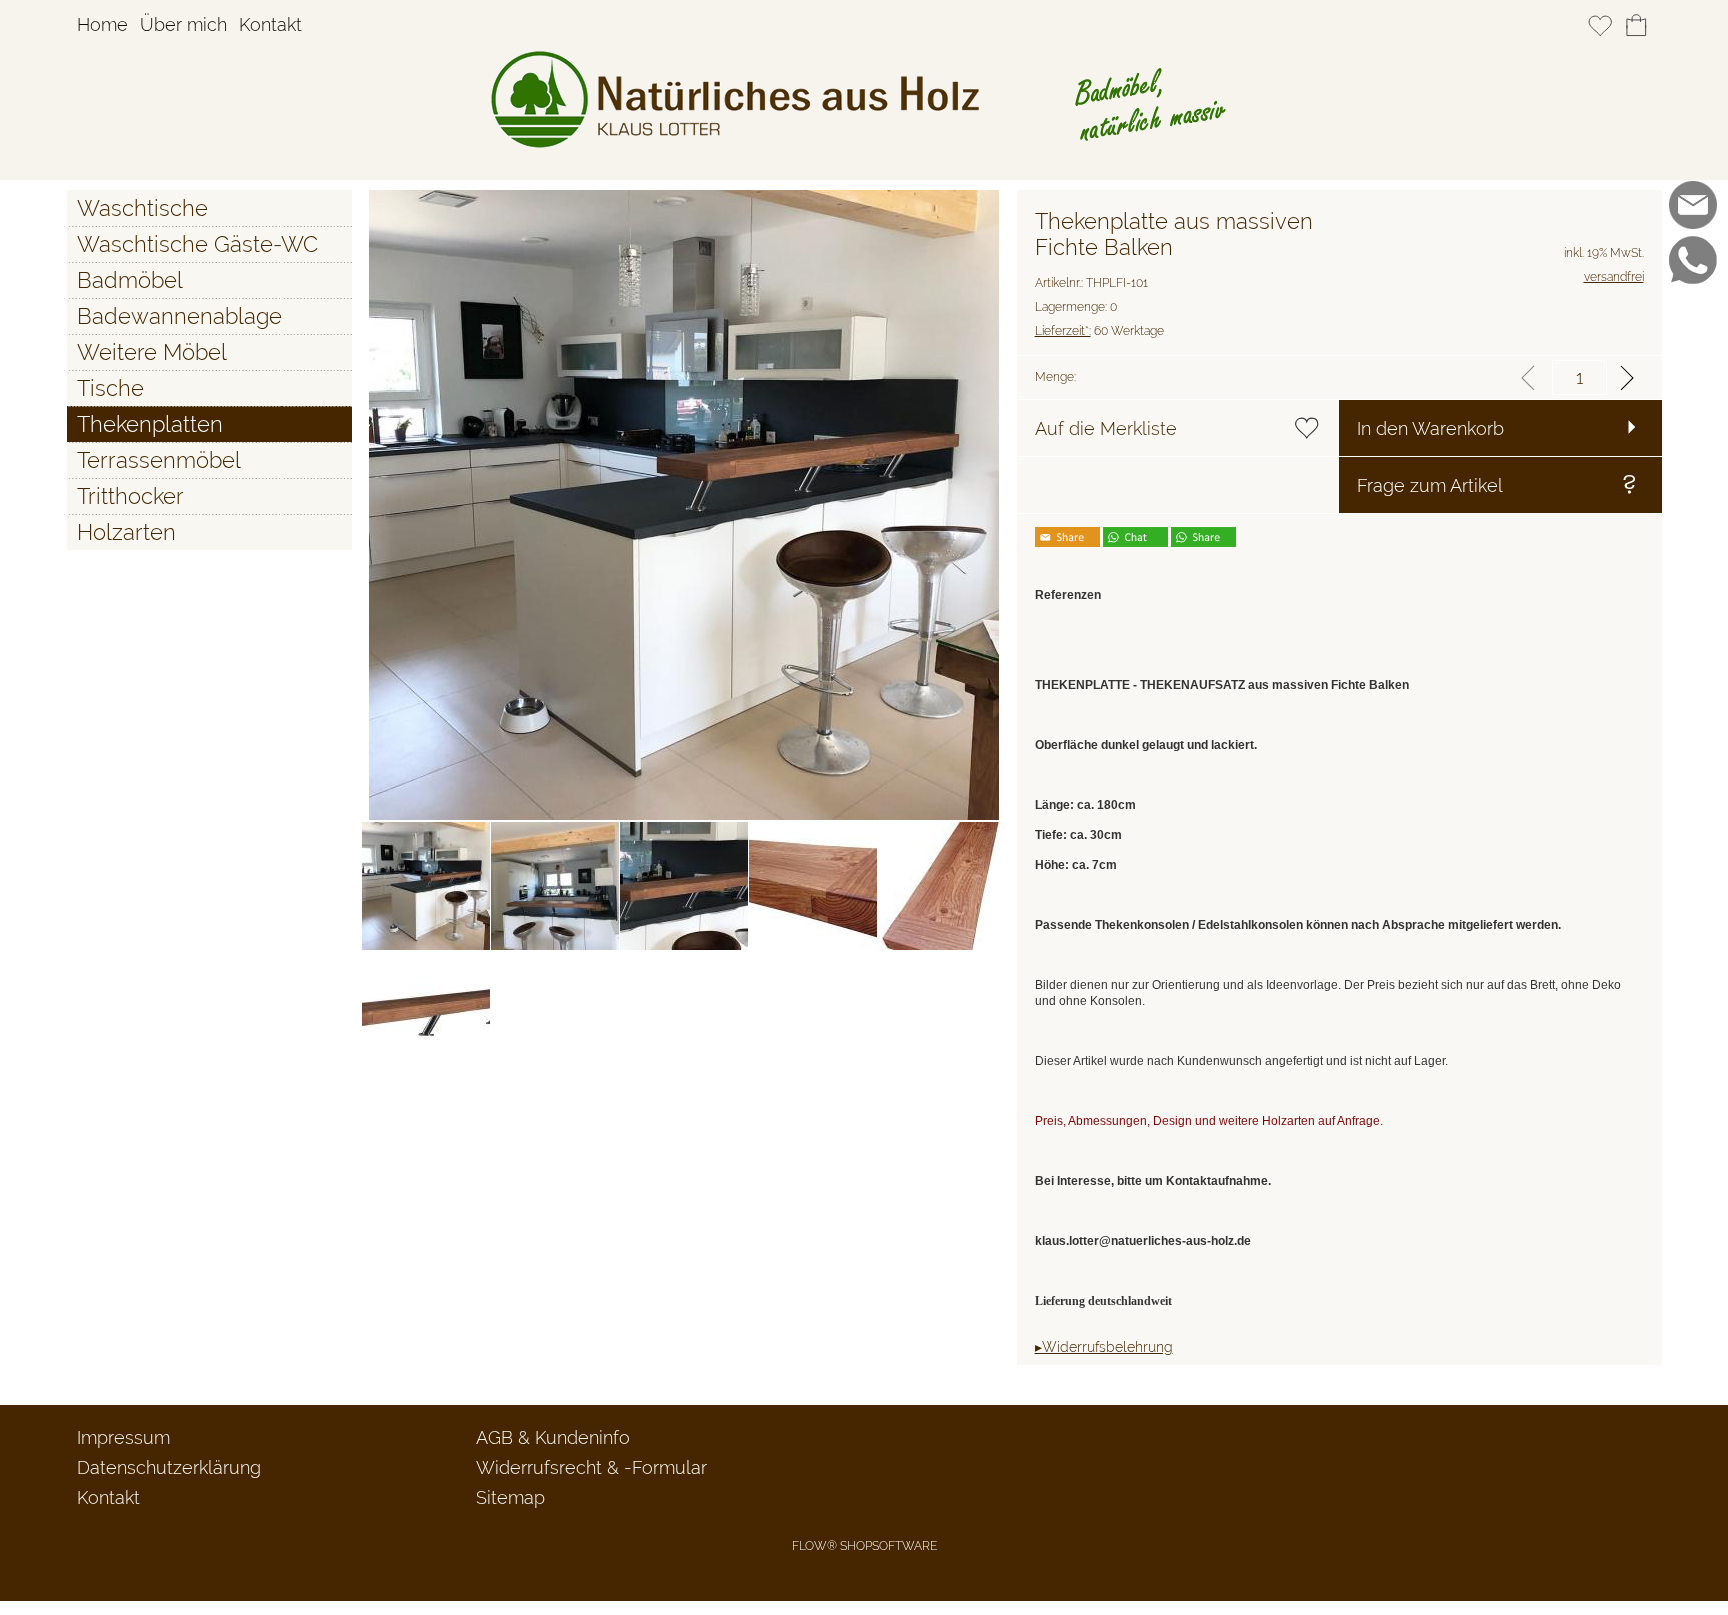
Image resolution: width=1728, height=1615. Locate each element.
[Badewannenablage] (209, 316)
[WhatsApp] (1693, 260)
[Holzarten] (209, 532)
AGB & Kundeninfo (553, 1437)
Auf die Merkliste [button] (1106, 428)
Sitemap (510, 1497)
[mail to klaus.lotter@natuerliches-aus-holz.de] (1693, 205)
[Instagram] (1693, 315)
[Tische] (209, 388)
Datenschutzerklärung (169, 1467)
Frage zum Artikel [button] (1430, 485)
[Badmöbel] (209, 280)
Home (102, 25)
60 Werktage (1099, 331)
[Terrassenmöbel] (209, 460)
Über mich (183, 25)
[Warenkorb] (1636, 26)
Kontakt (270, 25)
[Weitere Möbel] (209, 352)
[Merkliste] (1600, 26)
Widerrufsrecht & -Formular (591, 1467)
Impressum (123, 1437)
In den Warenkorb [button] (1430, 428)
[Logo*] (864, 59)
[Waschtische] (209, 208)
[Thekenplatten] (209, 424)
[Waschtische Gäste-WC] (209, 244)
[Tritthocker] (209, 496)
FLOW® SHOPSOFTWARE (864, 1546)
